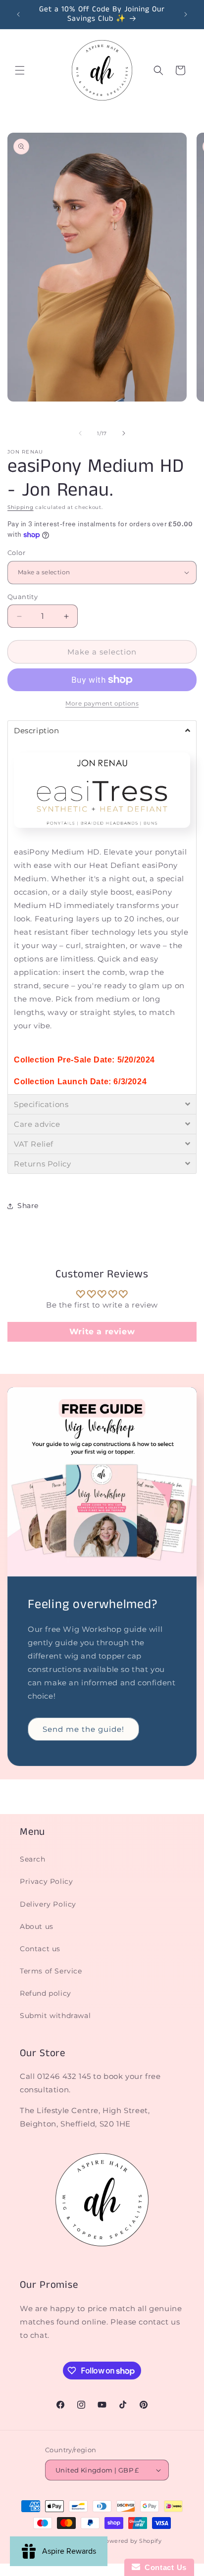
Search (33, 1859)
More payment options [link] (102, 703)
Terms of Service (51, 1971)
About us (37, 1926)
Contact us (40, 1949)
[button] (20, 70)
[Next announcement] (186, 14)
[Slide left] (80, 433)
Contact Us (163, 2567)
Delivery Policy (48, 1904)
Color (16, 553)
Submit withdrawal (55, 2016)
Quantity (23, 597)
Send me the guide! (83, 1729)
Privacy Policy (46, 1881)
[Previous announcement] (18, 14)
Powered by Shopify (131, 2541)
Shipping (21, 507)
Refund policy (46, 1993)
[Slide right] (124, 433)
